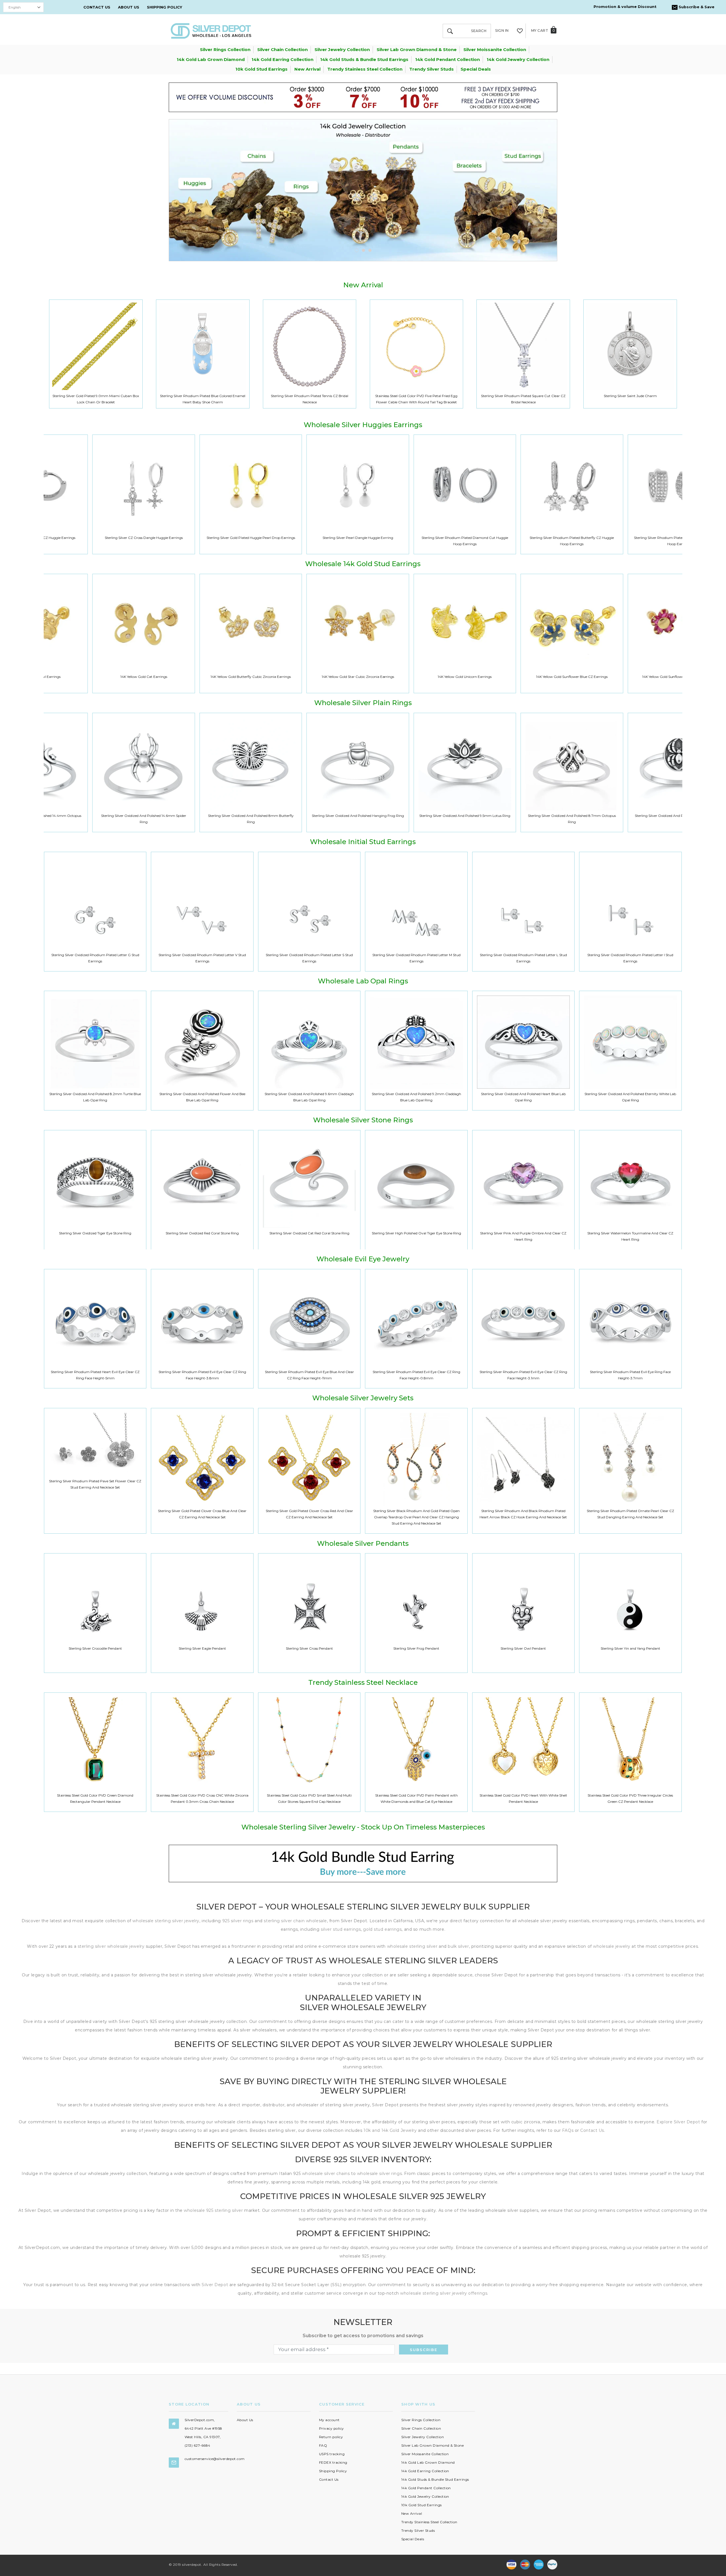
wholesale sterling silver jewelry (166, 1921)
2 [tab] (363, 250)
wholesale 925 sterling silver (213, 2210)
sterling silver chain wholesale (295, 1921)
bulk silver (458, 1946)
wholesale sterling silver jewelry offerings (444, 2293)
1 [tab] (356, 250)
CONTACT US (97, 7)
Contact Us (592, 2130)
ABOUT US (129, 7)
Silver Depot (215, 2285)
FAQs (568, 2130)
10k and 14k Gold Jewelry (390, 2130)
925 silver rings (238, 1921)
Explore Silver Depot (678, 2122)
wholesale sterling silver (412, 1946)
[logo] (211, 30)
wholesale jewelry (612, 1946)
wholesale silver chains (326, 2174)
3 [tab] (370, 250)
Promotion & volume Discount (625, 7)
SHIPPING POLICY (164, 7)
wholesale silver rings (379, 2174)
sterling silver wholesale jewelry (111, 1946)
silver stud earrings (341, 1929)
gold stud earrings (382, 1929)
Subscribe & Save (696, 7)
